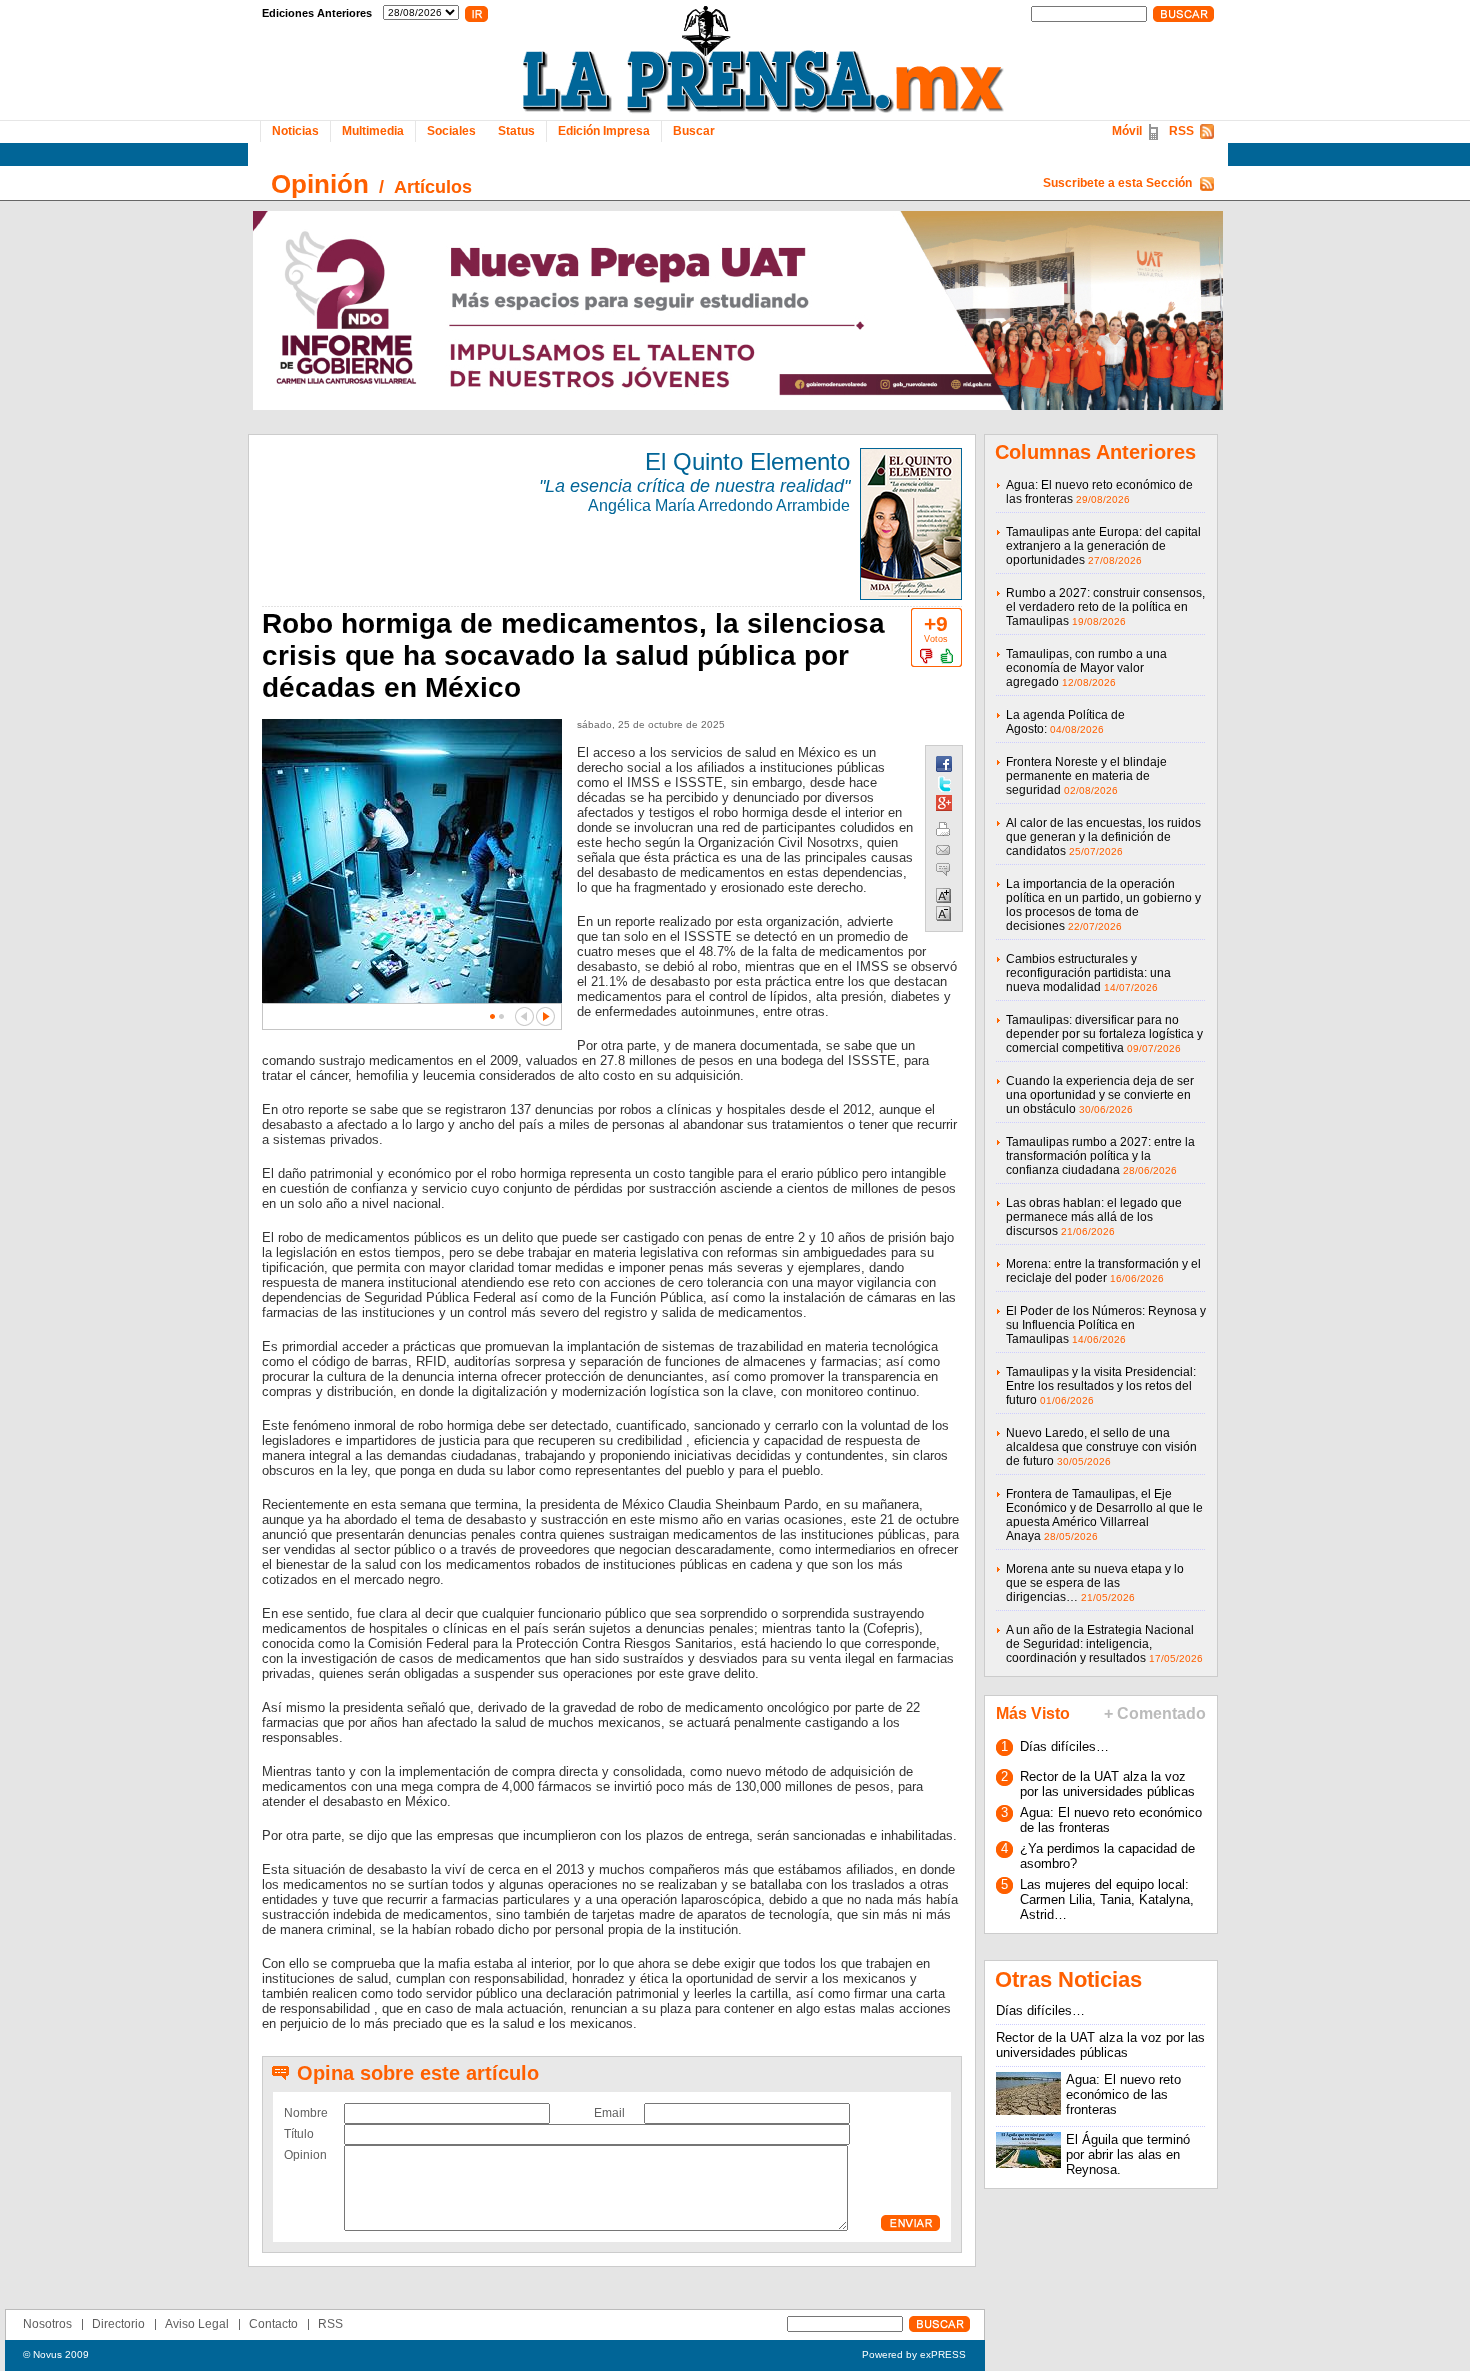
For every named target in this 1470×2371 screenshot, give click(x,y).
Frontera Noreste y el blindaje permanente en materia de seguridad (1086, 776)
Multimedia (373, 131)
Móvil (1127, 131)
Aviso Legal (197, 2324)
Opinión (320, 184)
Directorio (118, 2324)
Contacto (273, 2324)
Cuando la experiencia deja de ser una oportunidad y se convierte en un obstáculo (1100, 1095)
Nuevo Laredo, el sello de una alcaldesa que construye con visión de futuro (1101, 1447)
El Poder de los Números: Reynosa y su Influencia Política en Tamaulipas (1106, 1325)
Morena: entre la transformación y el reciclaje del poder (1103, 1271)
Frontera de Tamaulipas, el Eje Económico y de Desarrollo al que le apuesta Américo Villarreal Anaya (1104, 1515)
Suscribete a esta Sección (1117, 183)
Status (516, 131)
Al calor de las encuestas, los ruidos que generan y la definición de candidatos (1103, 837)
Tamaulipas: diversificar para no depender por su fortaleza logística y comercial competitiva (1104, 1034)
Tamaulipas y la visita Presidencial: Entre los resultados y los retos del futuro (1101, 1386)
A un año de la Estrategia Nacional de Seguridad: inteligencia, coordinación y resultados (1100, 1644)
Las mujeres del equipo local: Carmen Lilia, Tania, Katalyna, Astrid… (1107, 1899)
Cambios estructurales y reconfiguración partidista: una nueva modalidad (1088, 973)
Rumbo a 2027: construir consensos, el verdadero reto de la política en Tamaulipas (1105, 607)
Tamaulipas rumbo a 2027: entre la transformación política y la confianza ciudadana (1100, 1156)
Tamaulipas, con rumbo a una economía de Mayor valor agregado (1086, 668)
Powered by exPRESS (914, 2354)
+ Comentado (1155, 1713)
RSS (1181, 131)
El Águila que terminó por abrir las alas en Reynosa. (1128, 2154)
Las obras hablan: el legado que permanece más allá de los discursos (1094, 1217)
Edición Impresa (604, 131)
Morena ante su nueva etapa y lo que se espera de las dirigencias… (1095, 1583)
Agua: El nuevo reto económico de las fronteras (1123, 2094)
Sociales (451, 131)
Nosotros (47, 2324)
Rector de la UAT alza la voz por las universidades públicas (1107, 1784)
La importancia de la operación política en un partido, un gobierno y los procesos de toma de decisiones (1103, 905)
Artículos (433, 187)
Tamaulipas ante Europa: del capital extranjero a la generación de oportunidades (1103, 546)
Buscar (694, 131)
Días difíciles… (1064, 1746)
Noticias (295, 131)
